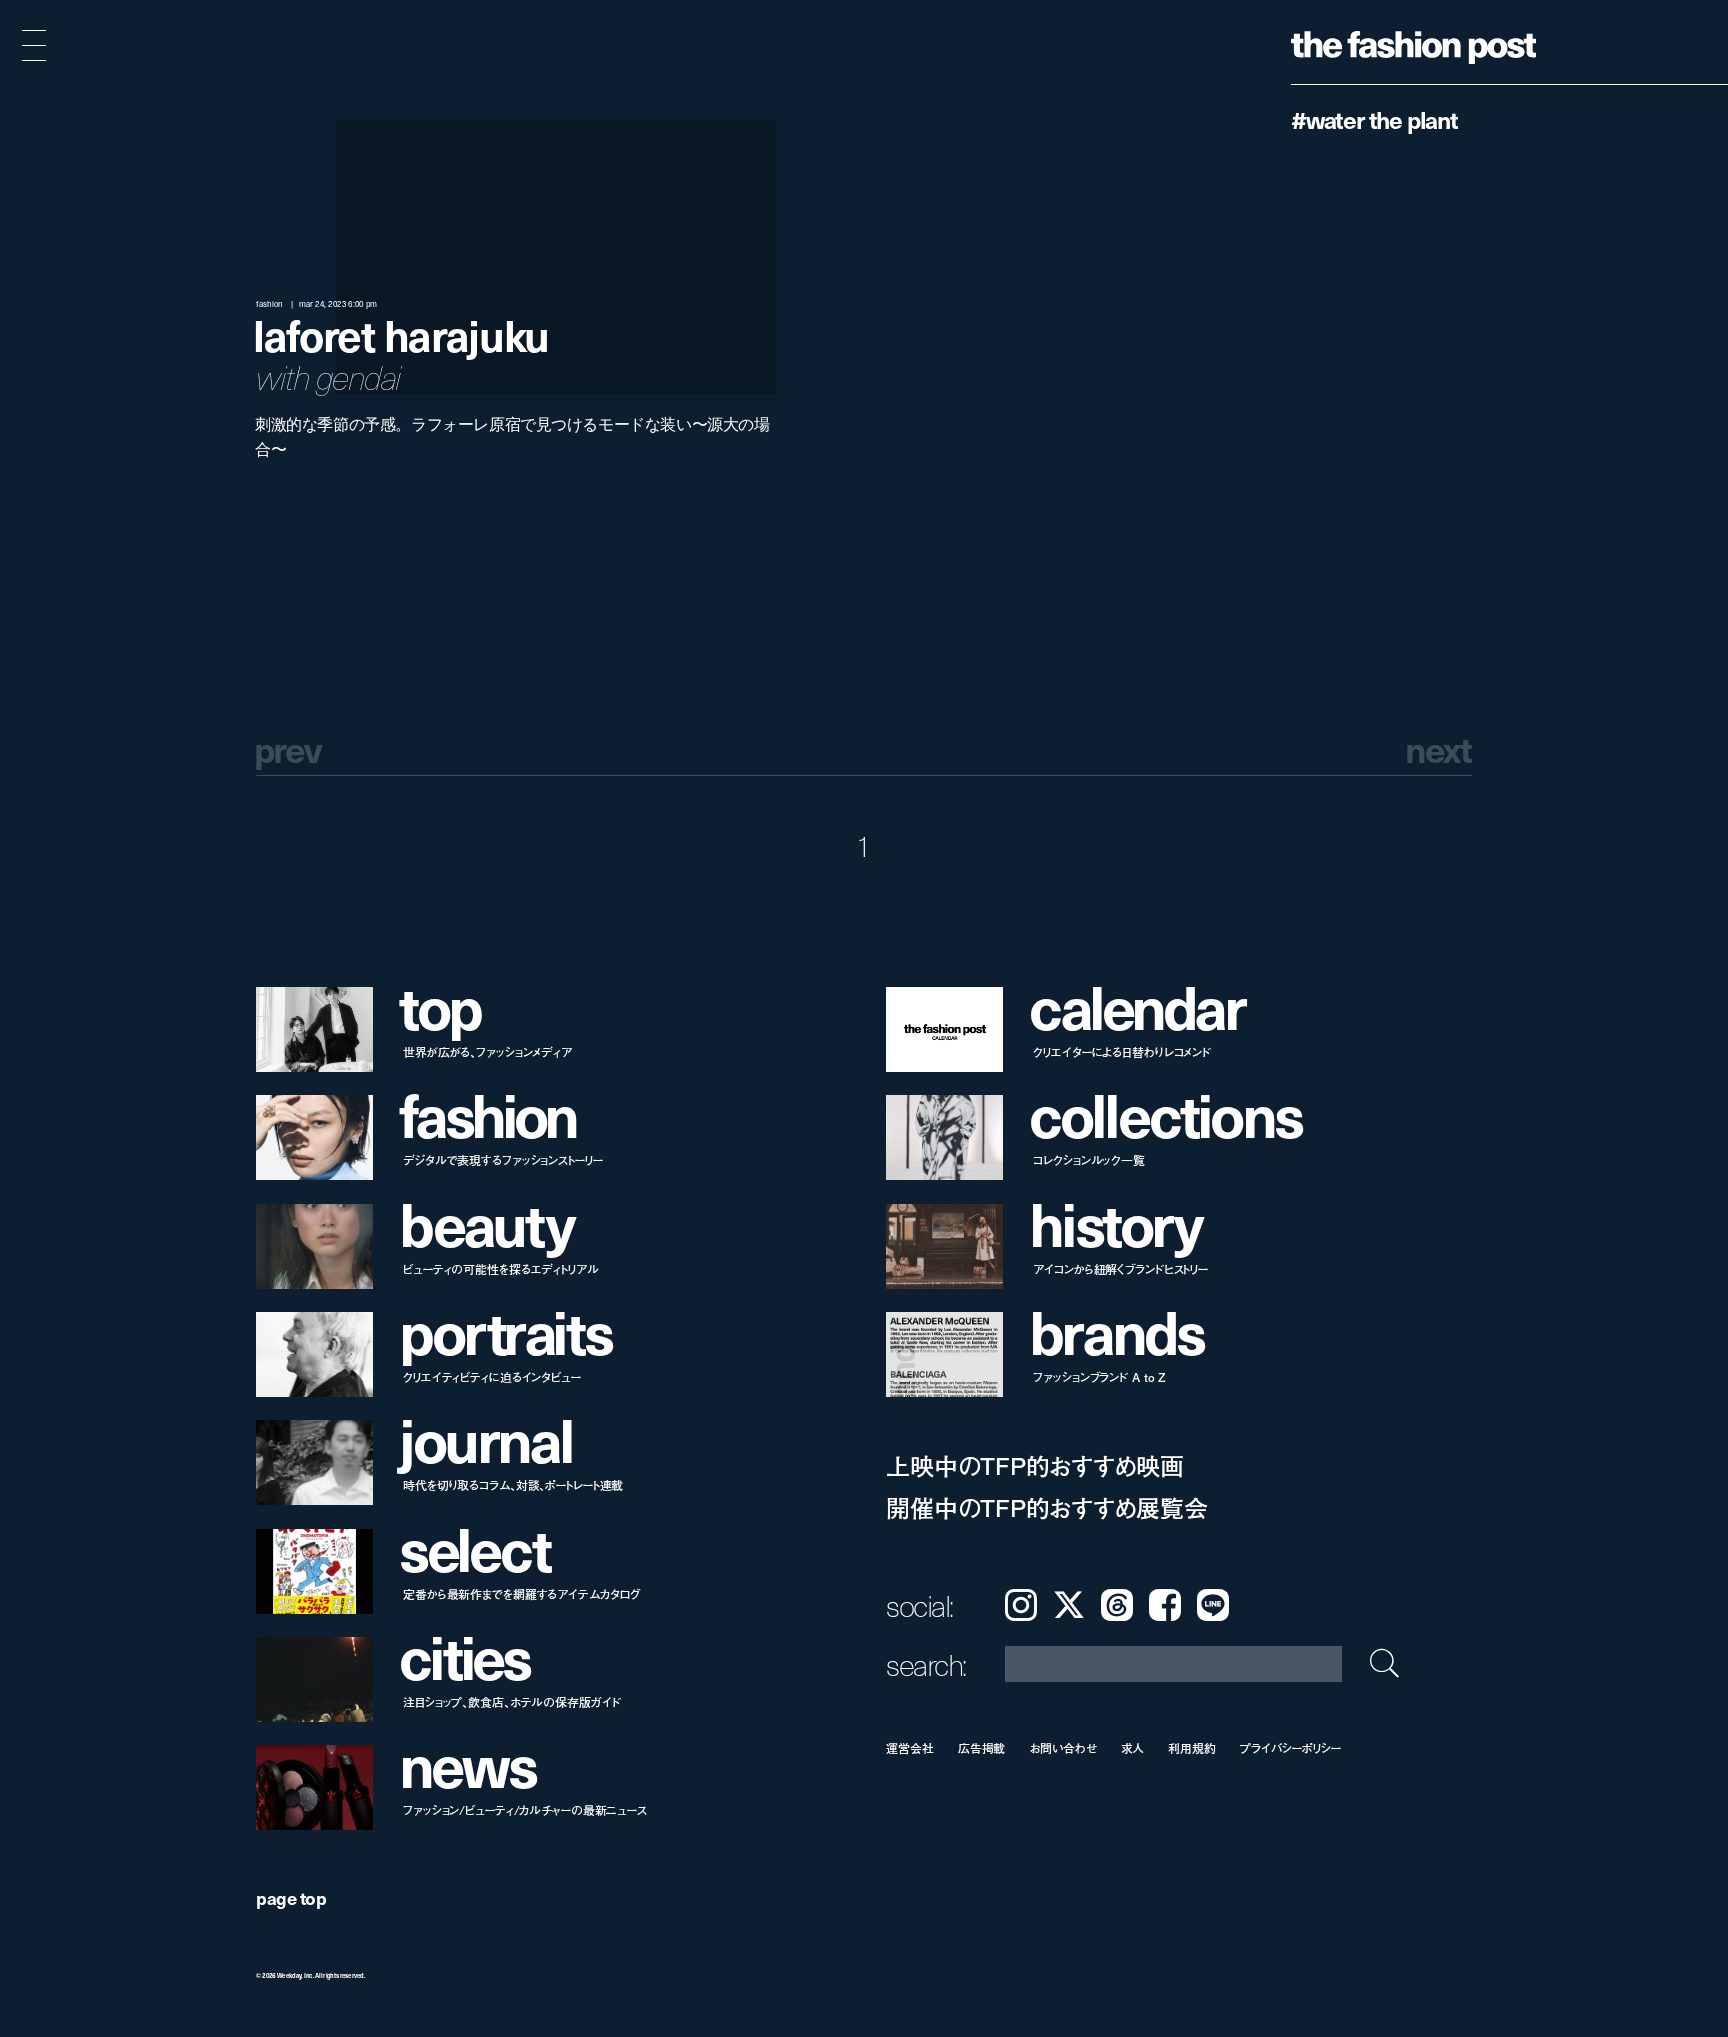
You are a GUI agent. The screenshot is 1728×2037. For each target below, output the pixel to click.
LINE (1213, 1605)
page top (291, 1897)
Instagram (1021, 1605)
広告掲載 (982, 1747)
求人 (1133, 1747)
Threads (1117, 1605)
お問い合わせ (1062, 1747)
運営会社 (910, 1747)
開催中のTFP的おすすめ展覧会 (1046, 1507)
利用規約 (1192, 1747)
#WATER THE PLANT (1374, 119)
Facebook (1165, 1605)
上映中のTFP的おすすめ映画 (1035, 1465)
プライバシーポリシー (1290, 1747)
